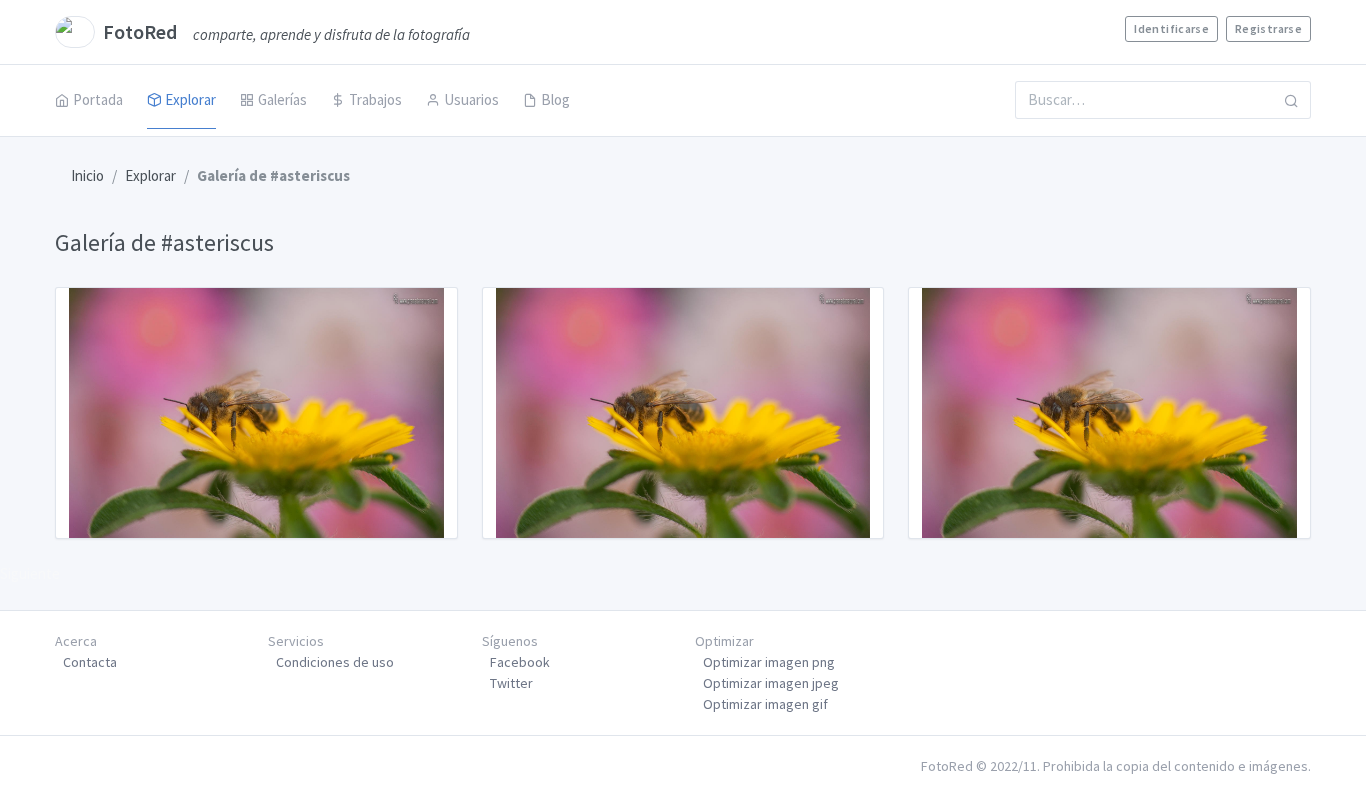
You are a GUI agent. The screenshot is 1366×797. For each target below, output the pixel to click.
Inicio (87, 175)
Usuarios (471, 99)
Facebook (520, 662)
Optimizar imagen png (769, 662)
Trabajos (375, 99)
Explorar (190, 99)
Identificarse (1171, 28)
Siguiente (30, 573)
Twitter (511, 683)
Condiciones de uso (335, 662)
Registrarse (1268, 28)
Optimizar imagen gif (765, 704)
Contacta (90, 662)
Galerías (282, 99)
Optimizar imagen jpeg (771, 683)
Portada (98, 99)
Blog (555, 99)
